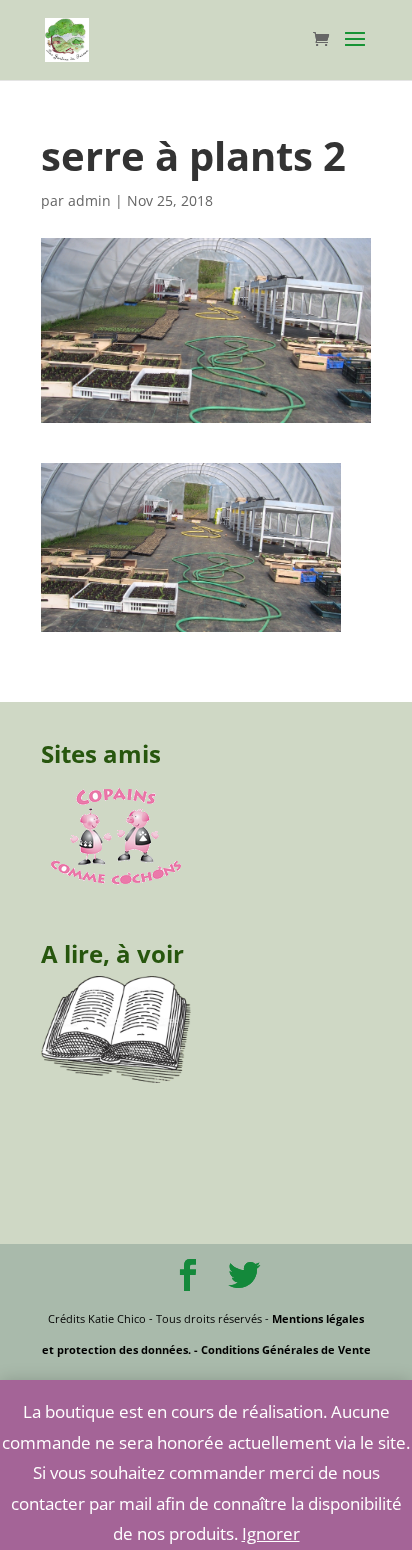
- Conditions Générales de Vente (281, 1349)
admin (89, 200)
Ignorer (271, 1533)
